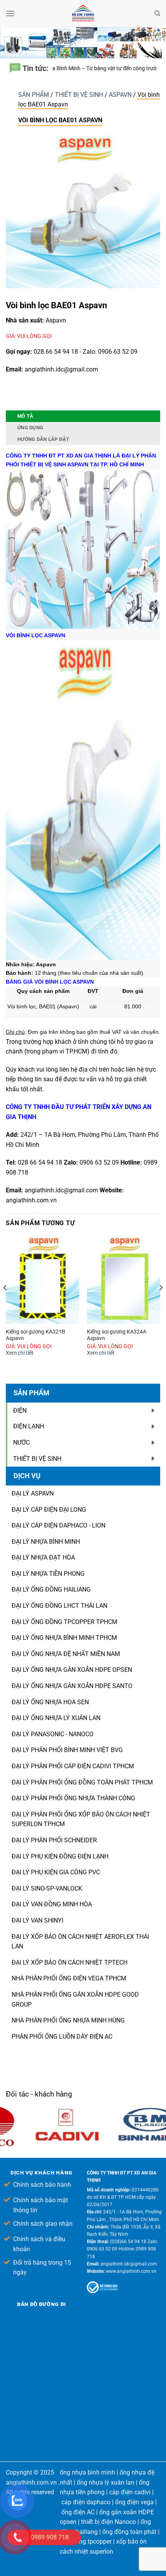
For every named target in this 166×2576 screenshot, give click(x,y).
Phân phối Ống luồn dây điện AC (62, 2037)
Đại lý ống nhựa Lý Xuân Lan (56, 1718)
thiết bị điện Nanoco (108, 2522)
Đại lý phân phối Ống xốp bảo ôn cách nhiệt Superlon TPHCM (81, 1819)
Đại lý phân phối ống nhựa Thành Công (73, 1798)
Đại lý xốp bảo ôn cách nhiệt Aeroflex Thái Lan (80, 1942)
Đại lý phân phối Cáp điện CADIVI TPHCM (73, 1766)
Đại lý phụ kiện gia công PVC (56, 1872)
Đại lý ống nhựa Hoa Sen (50, 1702)
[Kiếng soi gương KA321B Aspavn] (42, 1280)
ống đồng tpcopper (86, 2541)
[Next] (161, 1303)
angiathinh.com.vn (31, 1200)
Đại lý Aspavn (33, 1493)
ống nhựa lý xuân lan (106, 2482)
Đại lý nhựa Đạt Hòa (43, 1557)
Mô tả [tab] (25, 416)
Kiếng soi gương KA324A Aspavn (117, 1335)
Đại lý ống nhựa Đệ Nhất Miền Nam (66, 1654)
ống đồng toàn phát (129, 2532)
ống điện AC (78, 2512)
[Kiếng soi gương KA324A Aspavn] (124, 1280)
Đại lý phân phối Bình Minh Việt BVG (67, 1750)
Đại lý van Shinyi (37, 1920)
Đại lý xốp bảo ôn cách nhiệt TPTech (69, 1962)
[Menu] (10, 13)
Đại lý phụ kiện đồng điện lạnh (60, 1856)
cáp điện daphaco (86, 2502)
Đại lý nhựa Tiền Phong (48, 1574)
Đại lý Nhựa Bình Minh (46, 1542)
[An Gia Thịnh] (83, 14)
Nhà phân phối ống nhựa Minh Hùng (68, 2020)
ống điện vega (134, 2502)
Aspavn (121, 95)
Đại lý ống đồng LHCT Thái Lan (59, 1606)
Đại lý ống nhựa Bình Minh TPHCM (64, 1638)
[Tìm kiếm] (157, 14)
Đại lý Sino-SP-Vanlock (47, 1888)
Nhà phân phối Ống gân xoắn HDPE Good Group (75, 2000)
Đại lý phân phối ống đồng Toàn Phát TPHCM (82, 1782)
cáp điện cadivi (130, 2492)
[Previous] (5, 1303)
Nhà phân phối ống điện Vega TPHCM (69, 1978)
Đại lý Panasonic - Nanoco (53, 1734)
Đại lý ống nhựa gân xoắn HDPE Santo (72, 1686)
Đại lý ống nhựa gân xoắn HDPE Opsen (72, 1670)
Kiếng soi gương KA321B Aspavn (36, 1335)
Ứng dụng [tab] (30, 428)
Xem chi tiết (20, 1353)
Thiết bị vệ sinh (80, 95)
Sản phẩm (34, 95)
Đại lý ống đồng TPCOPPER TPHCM (64, 1622)
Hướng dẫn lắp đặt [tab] (43, 439)
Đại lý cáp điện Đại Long (49, 1510)
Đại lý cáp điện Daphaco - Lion (58, 1525)
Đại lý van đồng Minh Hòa (52, 1904)
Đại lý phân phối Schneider (54, 1840)
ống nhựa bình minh (87, 2472)
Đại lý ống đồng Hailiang (51, 1589)
